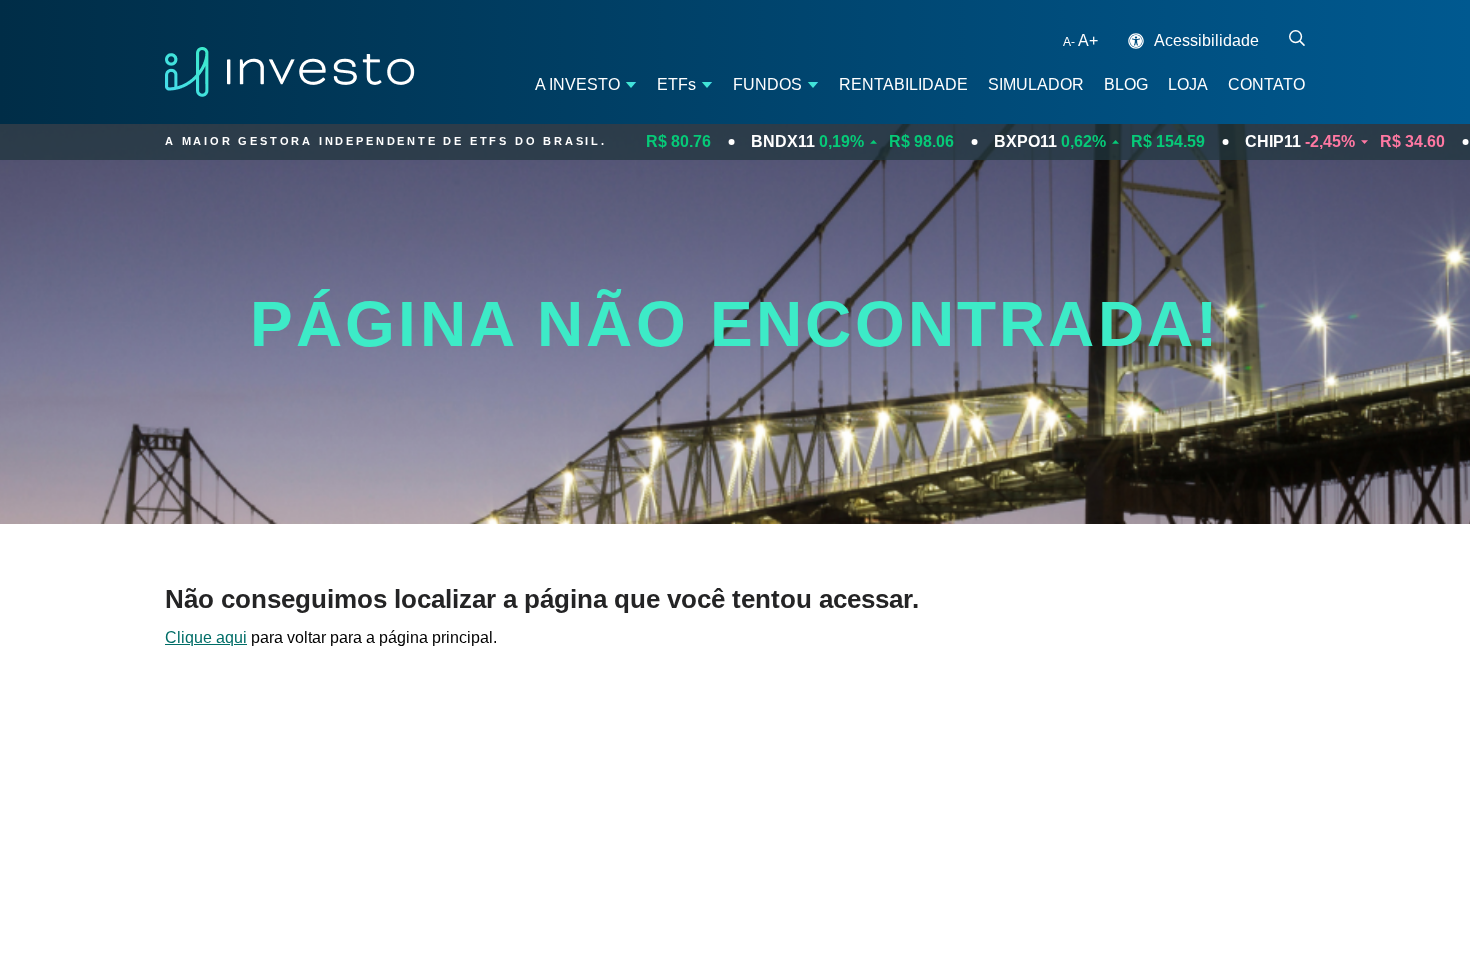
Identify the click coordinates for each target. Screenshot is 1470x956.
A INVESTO (577, 84)
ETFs (676, 84)
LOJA (1188, 84)
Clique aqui (206, 637)
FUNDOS (767, 84)
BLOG (1126, 84)
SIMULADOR (1036, 84)
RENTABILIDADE (903, 84)
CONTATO (1266, 84)
